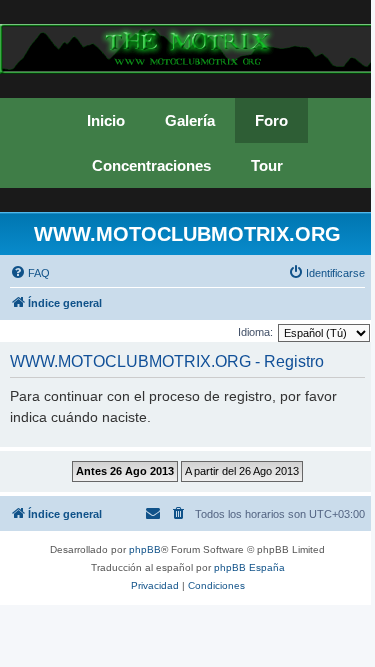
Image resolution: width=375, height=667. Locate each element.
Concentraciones (151, 165)
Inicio (106, 120)
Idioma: (255, 332)
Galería (190, 120)
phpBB (145, 549)
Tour (267, 165)
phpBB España (249, 567)
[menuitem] (30, 273)
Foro (271, 120)
